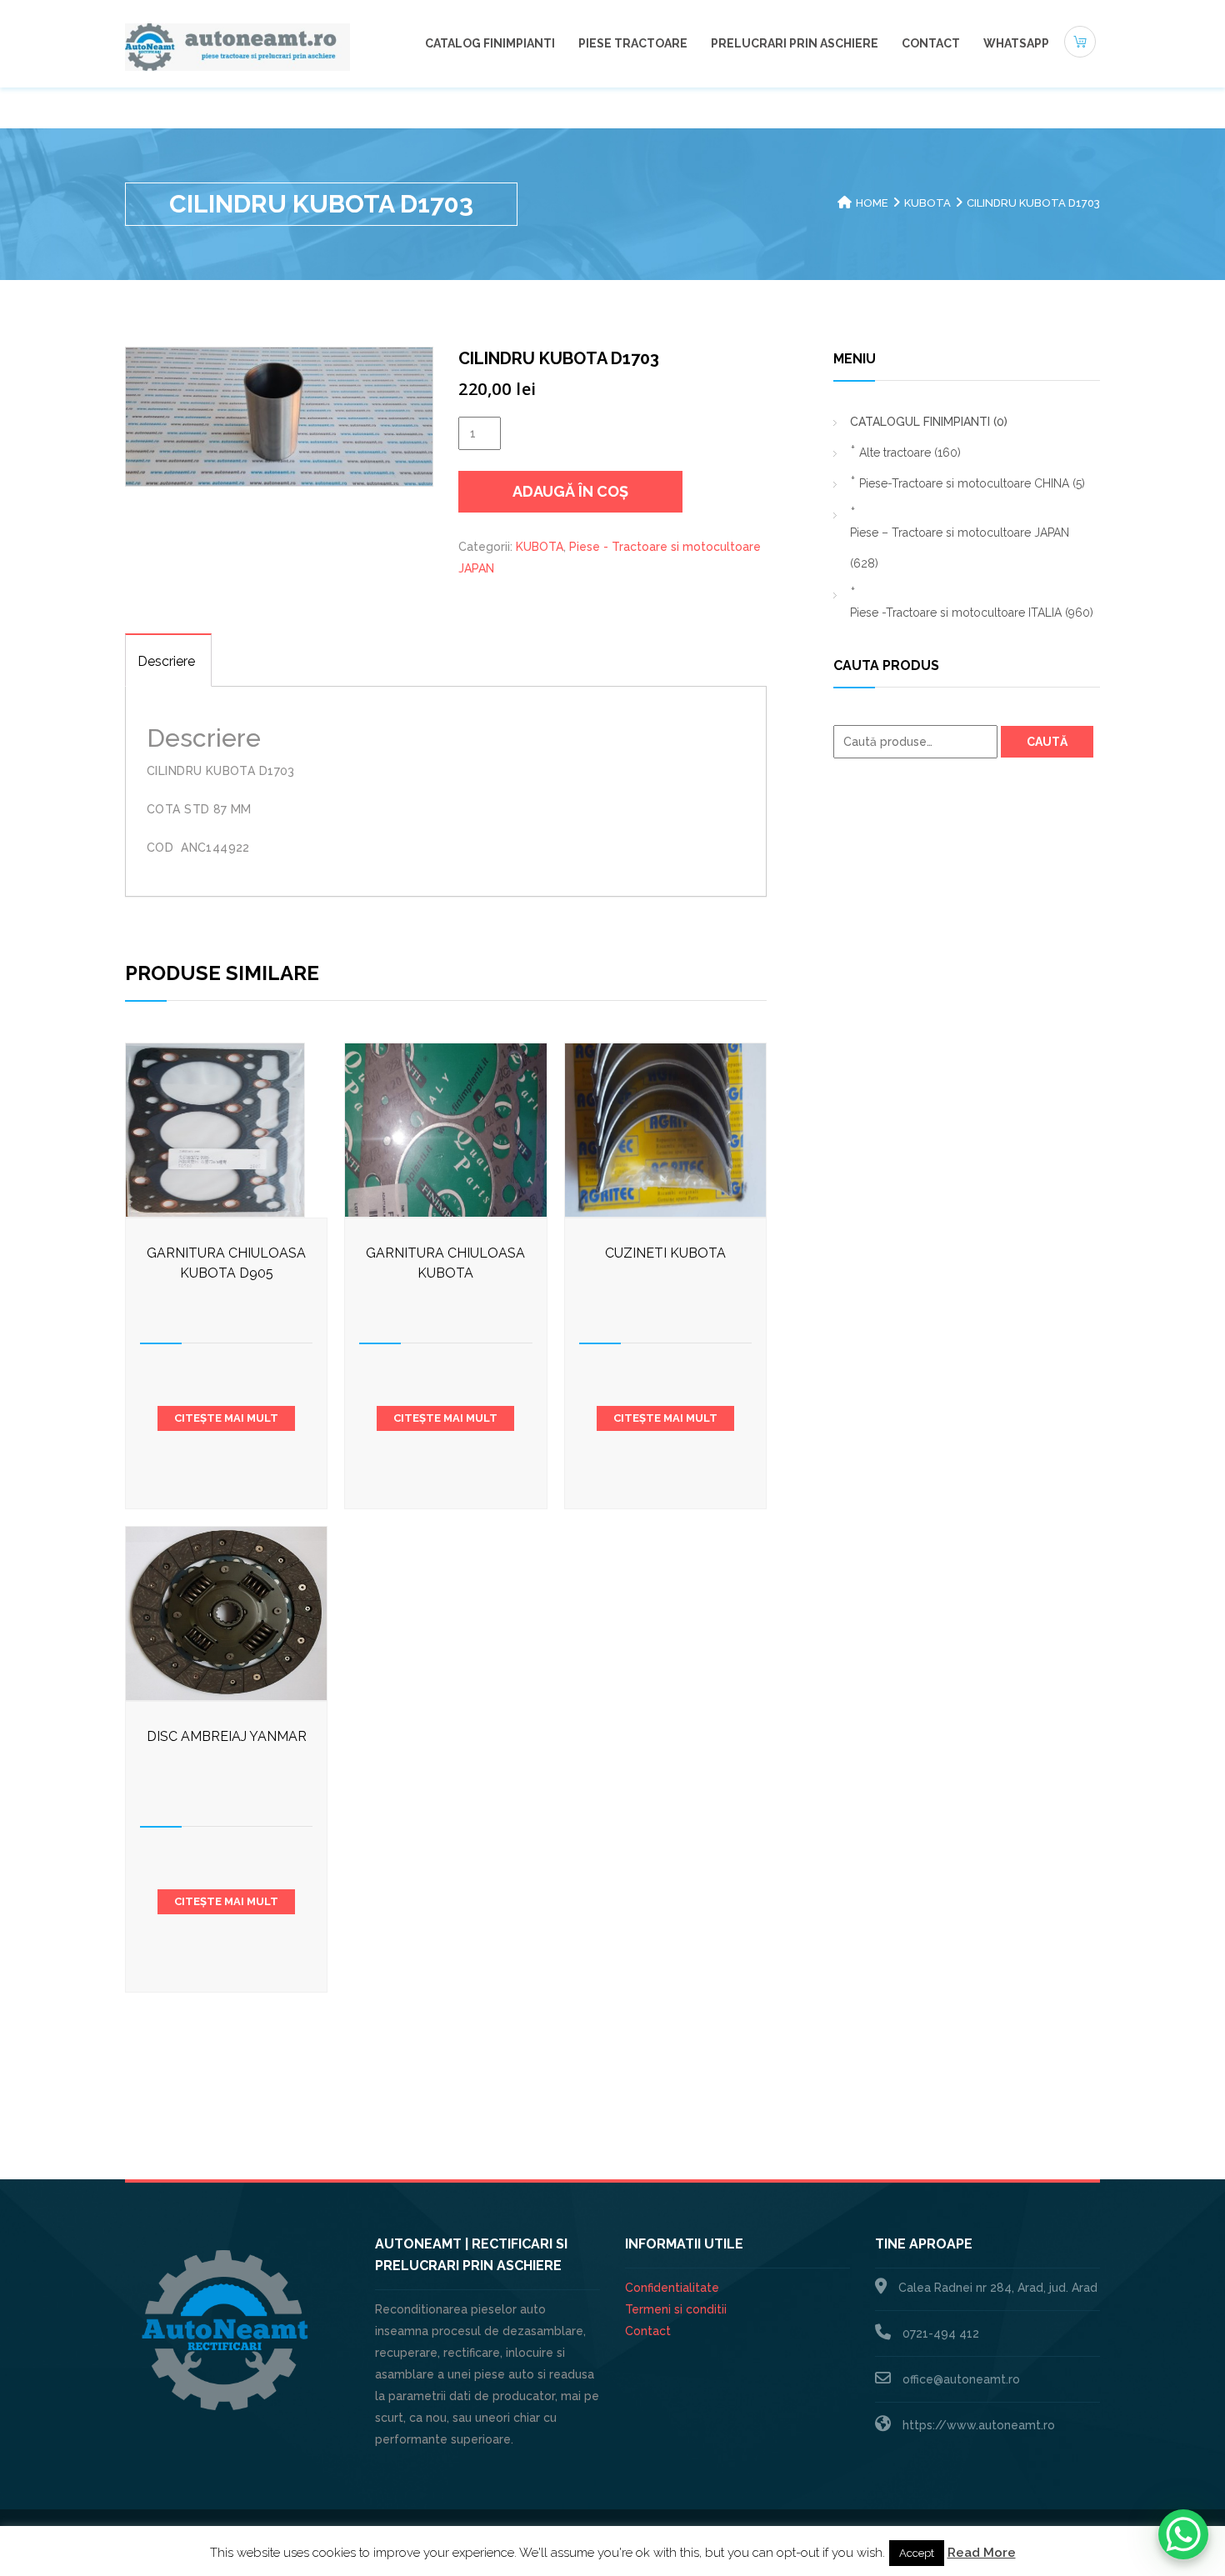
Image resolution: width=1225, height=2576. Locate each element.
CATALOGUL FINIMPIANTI (929, 422)
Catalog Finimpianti (490, 43)
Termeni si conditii (676, 2309)
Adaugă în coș (570, 491)
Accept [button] (917, 2553)
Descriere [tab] (166, 661)
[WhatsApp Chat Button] (1183, 2534)
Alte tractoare (910, 453)
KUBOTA (927, 203)
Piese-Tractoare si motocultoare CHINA (972, 483)
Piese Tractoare (633, 43)
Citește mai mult (226, 1418)
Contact (931, 43)
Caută (1047, 742)
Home (872, 203)
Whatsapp (1016, 43)
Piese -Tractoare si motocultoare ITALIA (972, 613)
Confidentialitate (672, 2288)
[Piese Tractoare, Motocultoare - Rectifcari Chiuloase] (237, 46)
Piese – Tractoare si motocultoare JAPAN (960, 548)
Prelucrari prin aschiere (795, 43)
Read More (982, 2553)
